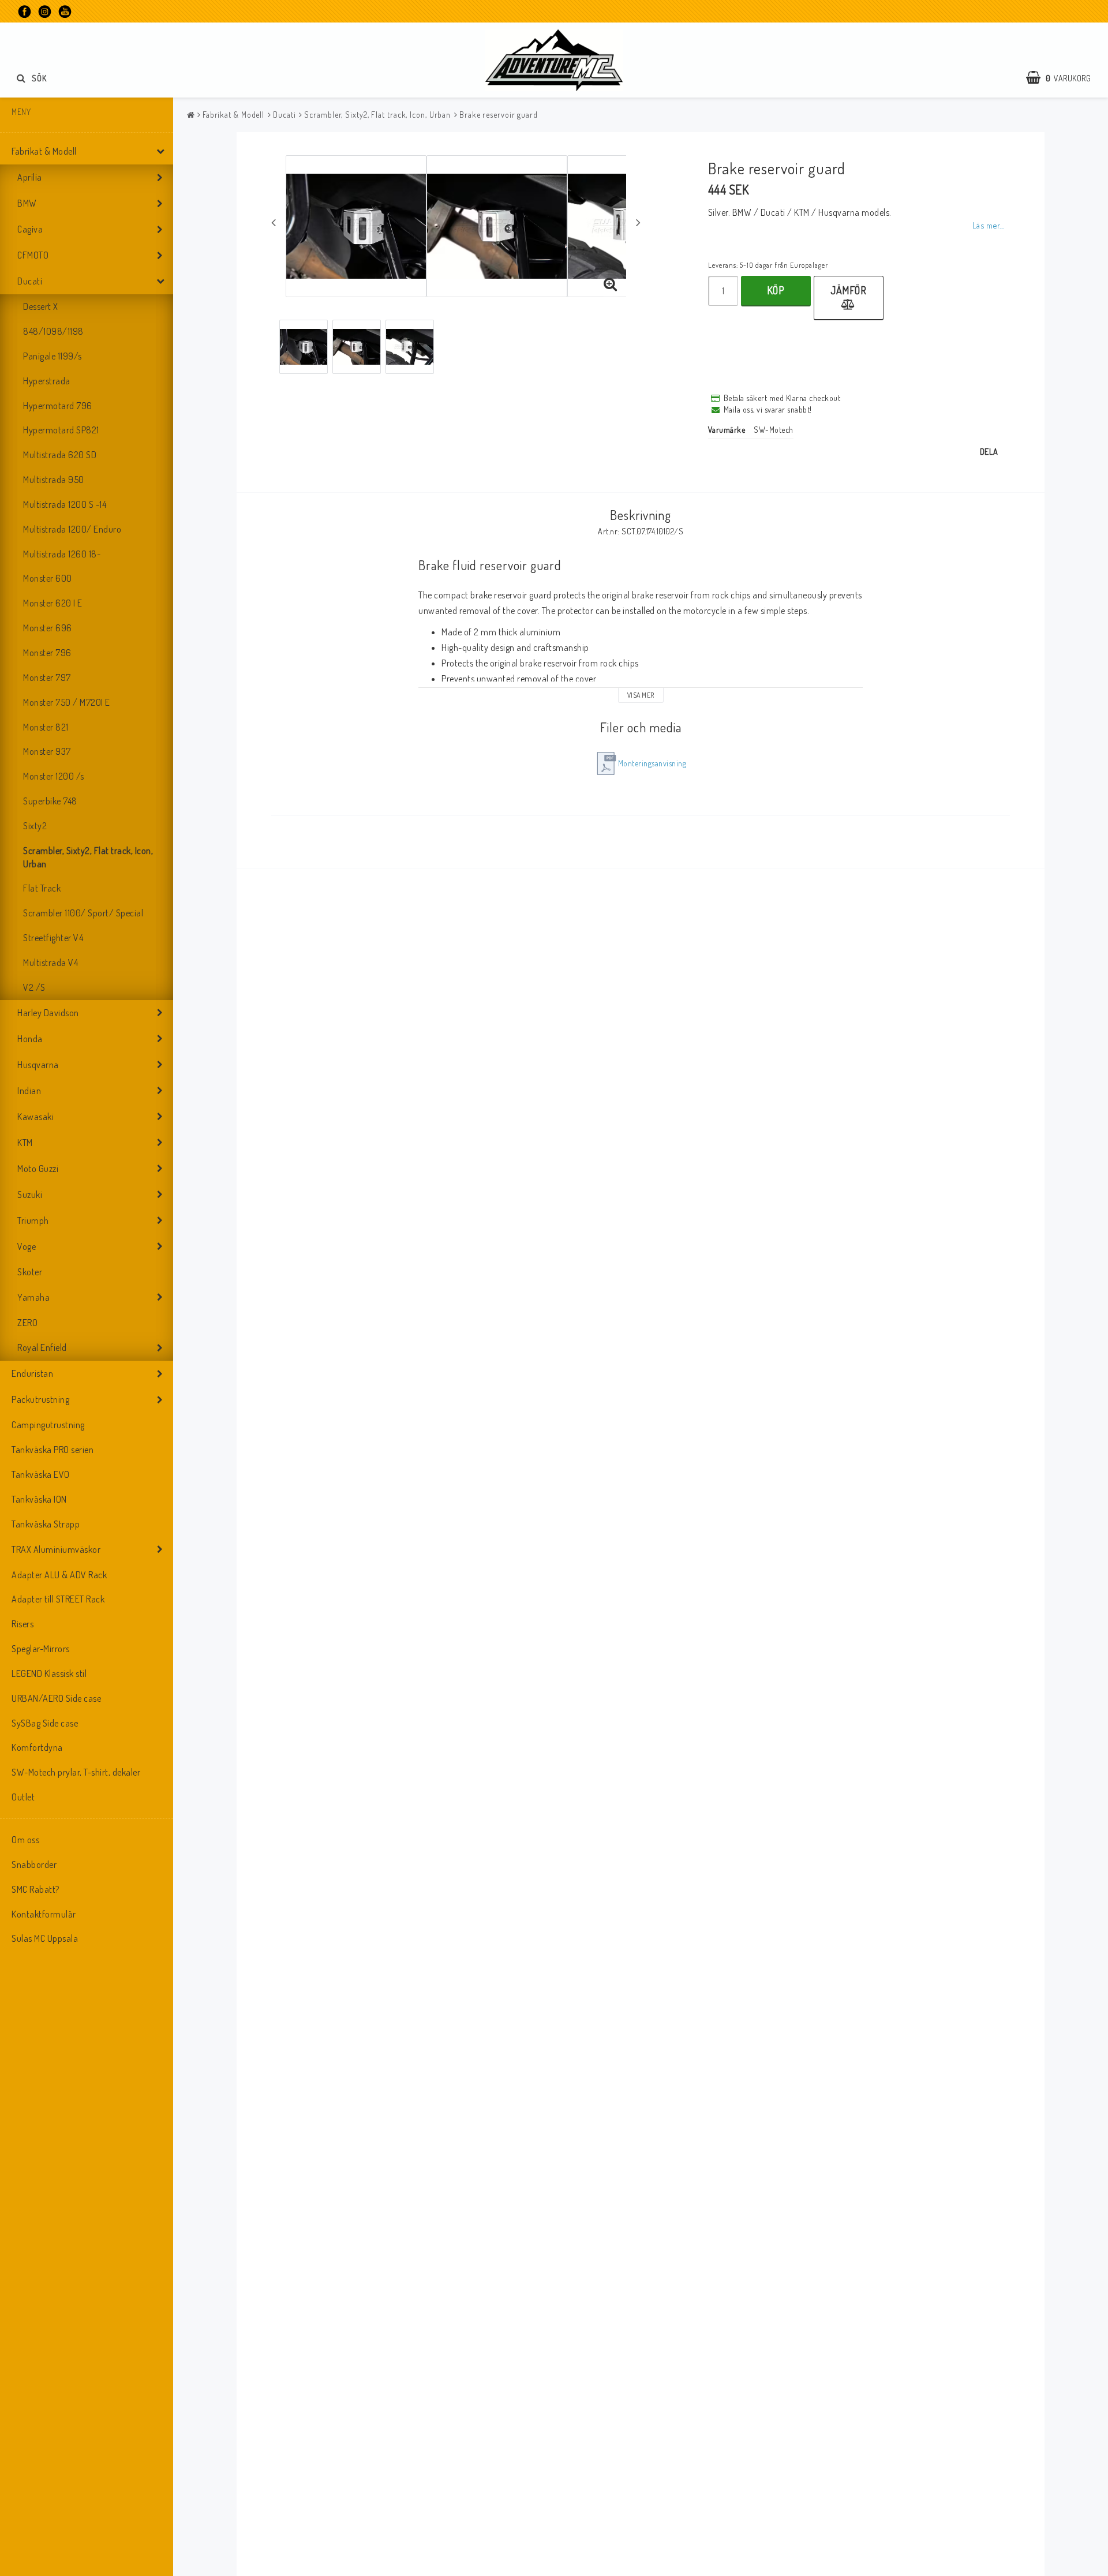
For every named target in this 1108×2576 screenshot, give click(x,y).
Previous (274, 222)
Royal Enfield (42, 1347)
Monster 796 (47, 653)
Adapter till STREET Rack (58, 1599)
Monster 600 (48, 578)
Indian (29, 1091)
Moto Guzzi (38, 1169)
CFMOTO (33, 255)
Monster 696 (48, 628)
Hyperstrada (47, 381)
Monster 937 (47, 751)
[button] (1064, 78)
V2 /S (34, 987)
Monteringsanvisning (652, 763)
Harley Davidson (48, 1013)
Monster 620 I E (53, 603)
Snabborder (34, 1864)
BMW (27, 203)
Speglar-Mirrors (41, 1649)
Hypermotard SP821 (61, 430)
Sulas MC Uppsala (45, 1938)
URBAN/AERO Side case (56, 1698)
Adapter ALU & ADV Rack (59, 1575)
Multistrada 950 (54, 480)
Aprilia (30, 177)
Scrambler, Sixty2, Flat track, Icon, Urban (88, 857)
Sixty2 (35, 826)
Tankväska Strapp (46, 1524)
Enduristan (32, 1373)
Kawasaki (35, 1117)
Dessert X (41, 306)
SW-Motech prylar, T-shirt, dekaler (76, 1772)
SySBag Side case (45, 1723)
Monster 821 (46, 727)
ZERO (27, 1323)
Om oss (25, 1840)
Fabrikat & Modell (44, 151)
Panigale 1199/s (53, 356)
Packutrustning (40, 1399)
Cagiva (30, 229)
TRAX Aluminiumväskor (56, 1549)
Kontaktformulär (44, 1914)
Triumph (33, 1220)
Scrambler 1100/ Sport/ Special (83, 913)
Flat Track (42, 888)
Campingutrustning (48, 1425)
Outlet (23, 1797)
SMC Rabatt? (35, 1889)
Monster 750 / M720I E (67, 702)
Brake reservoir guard (499, 115)
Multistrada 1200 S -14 (65, 504)
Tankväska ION (39, 1499)
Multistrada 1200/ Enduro (72, 529)
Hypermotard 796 (58, 406)
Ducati (30, 281)
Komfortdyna (37, 1747)
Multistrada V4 (50, 963)
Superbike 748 (50, 801)
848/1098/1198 (53, 331)
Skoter (30, 1272)
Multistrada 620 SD (60, 455)
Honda (30, 1039)
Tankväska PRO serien (53, 1450)
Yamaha (33, 1297)
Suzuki (30, 1195)
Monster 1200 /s (54, 776)
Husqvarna (38, 1065)
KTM (25, 1143)
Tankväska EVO (41, 1474)
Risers (23, 1624)
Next (638, 222)
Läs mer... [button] (988, 225)
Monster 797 (47, 677)
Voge (27, 1246)
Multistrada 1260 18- (62, 554)
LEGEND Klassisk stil (49, 1673)
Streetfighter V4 (53, 938)
